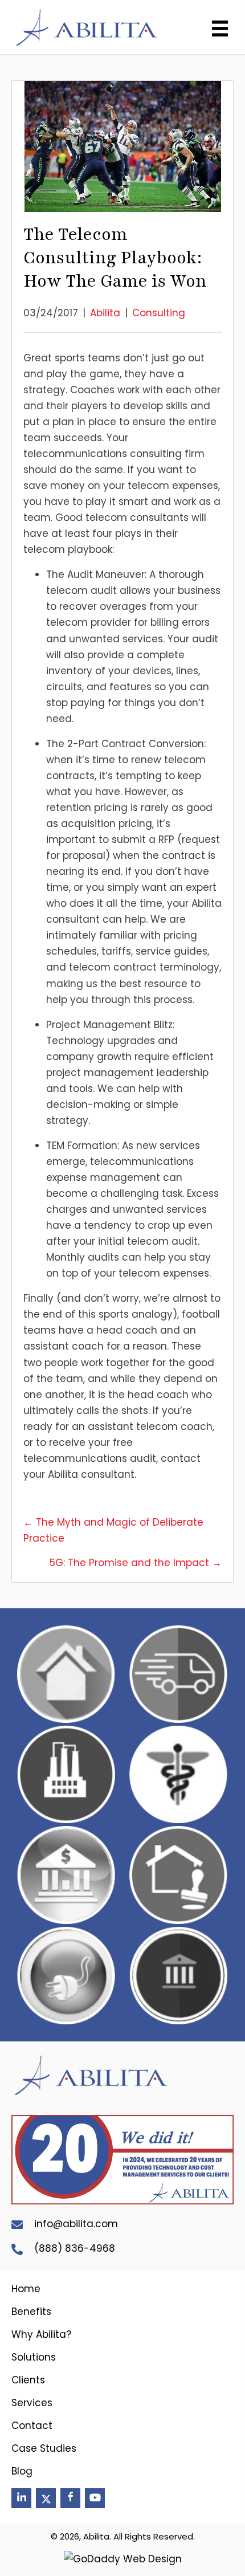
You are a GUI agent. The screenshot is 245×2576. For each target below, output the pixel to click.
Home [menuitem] (26, 2289)
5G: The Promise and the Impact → (136, 1563)
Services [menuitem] (32, 2403)
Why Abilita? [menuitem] (41, 2334)
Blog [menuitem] (22, 2471)
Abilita (105, 313)
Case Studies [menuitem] (44, 2448)
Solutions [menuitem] (34, 2357)
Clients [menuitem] (28, 2380)
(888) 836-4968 (75, 2248)
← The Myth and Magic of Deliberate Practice (113, 1530)
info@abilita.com (76, 2224)
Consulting (159, 313)
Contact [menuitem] (32, 2426)
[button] (21, 2498)
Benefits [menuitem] (31, 2312)
